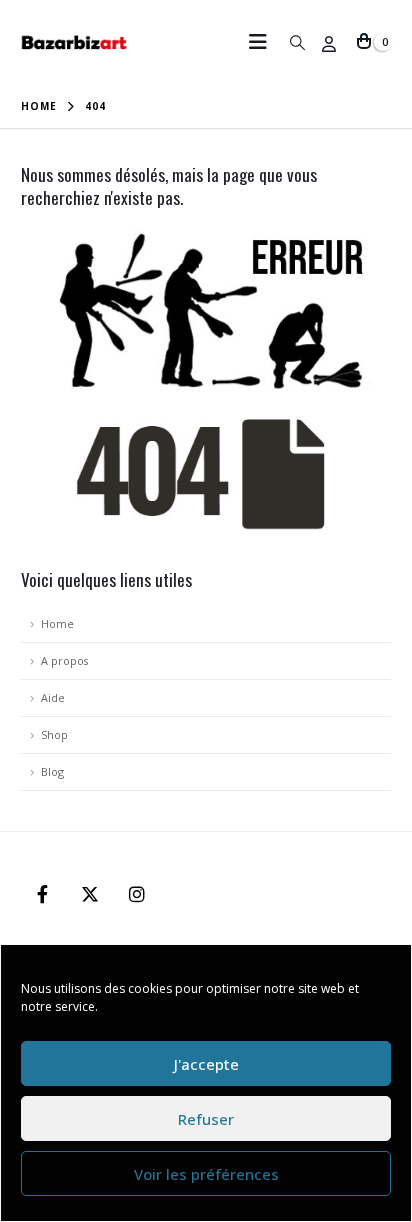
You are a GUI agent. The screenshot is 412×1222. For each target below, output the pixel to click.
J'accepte (206, 1064)
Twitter (90, 894)
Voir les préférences (206, 1174)
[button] (264, 42)
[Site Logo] (75, 42)
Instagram (137, 894)
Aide (53, 697)
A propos (64, 660)
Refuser (206, 1119)
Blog (52, 771)
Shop (54, 734)
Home (57, 623)
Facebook (43, 894)
